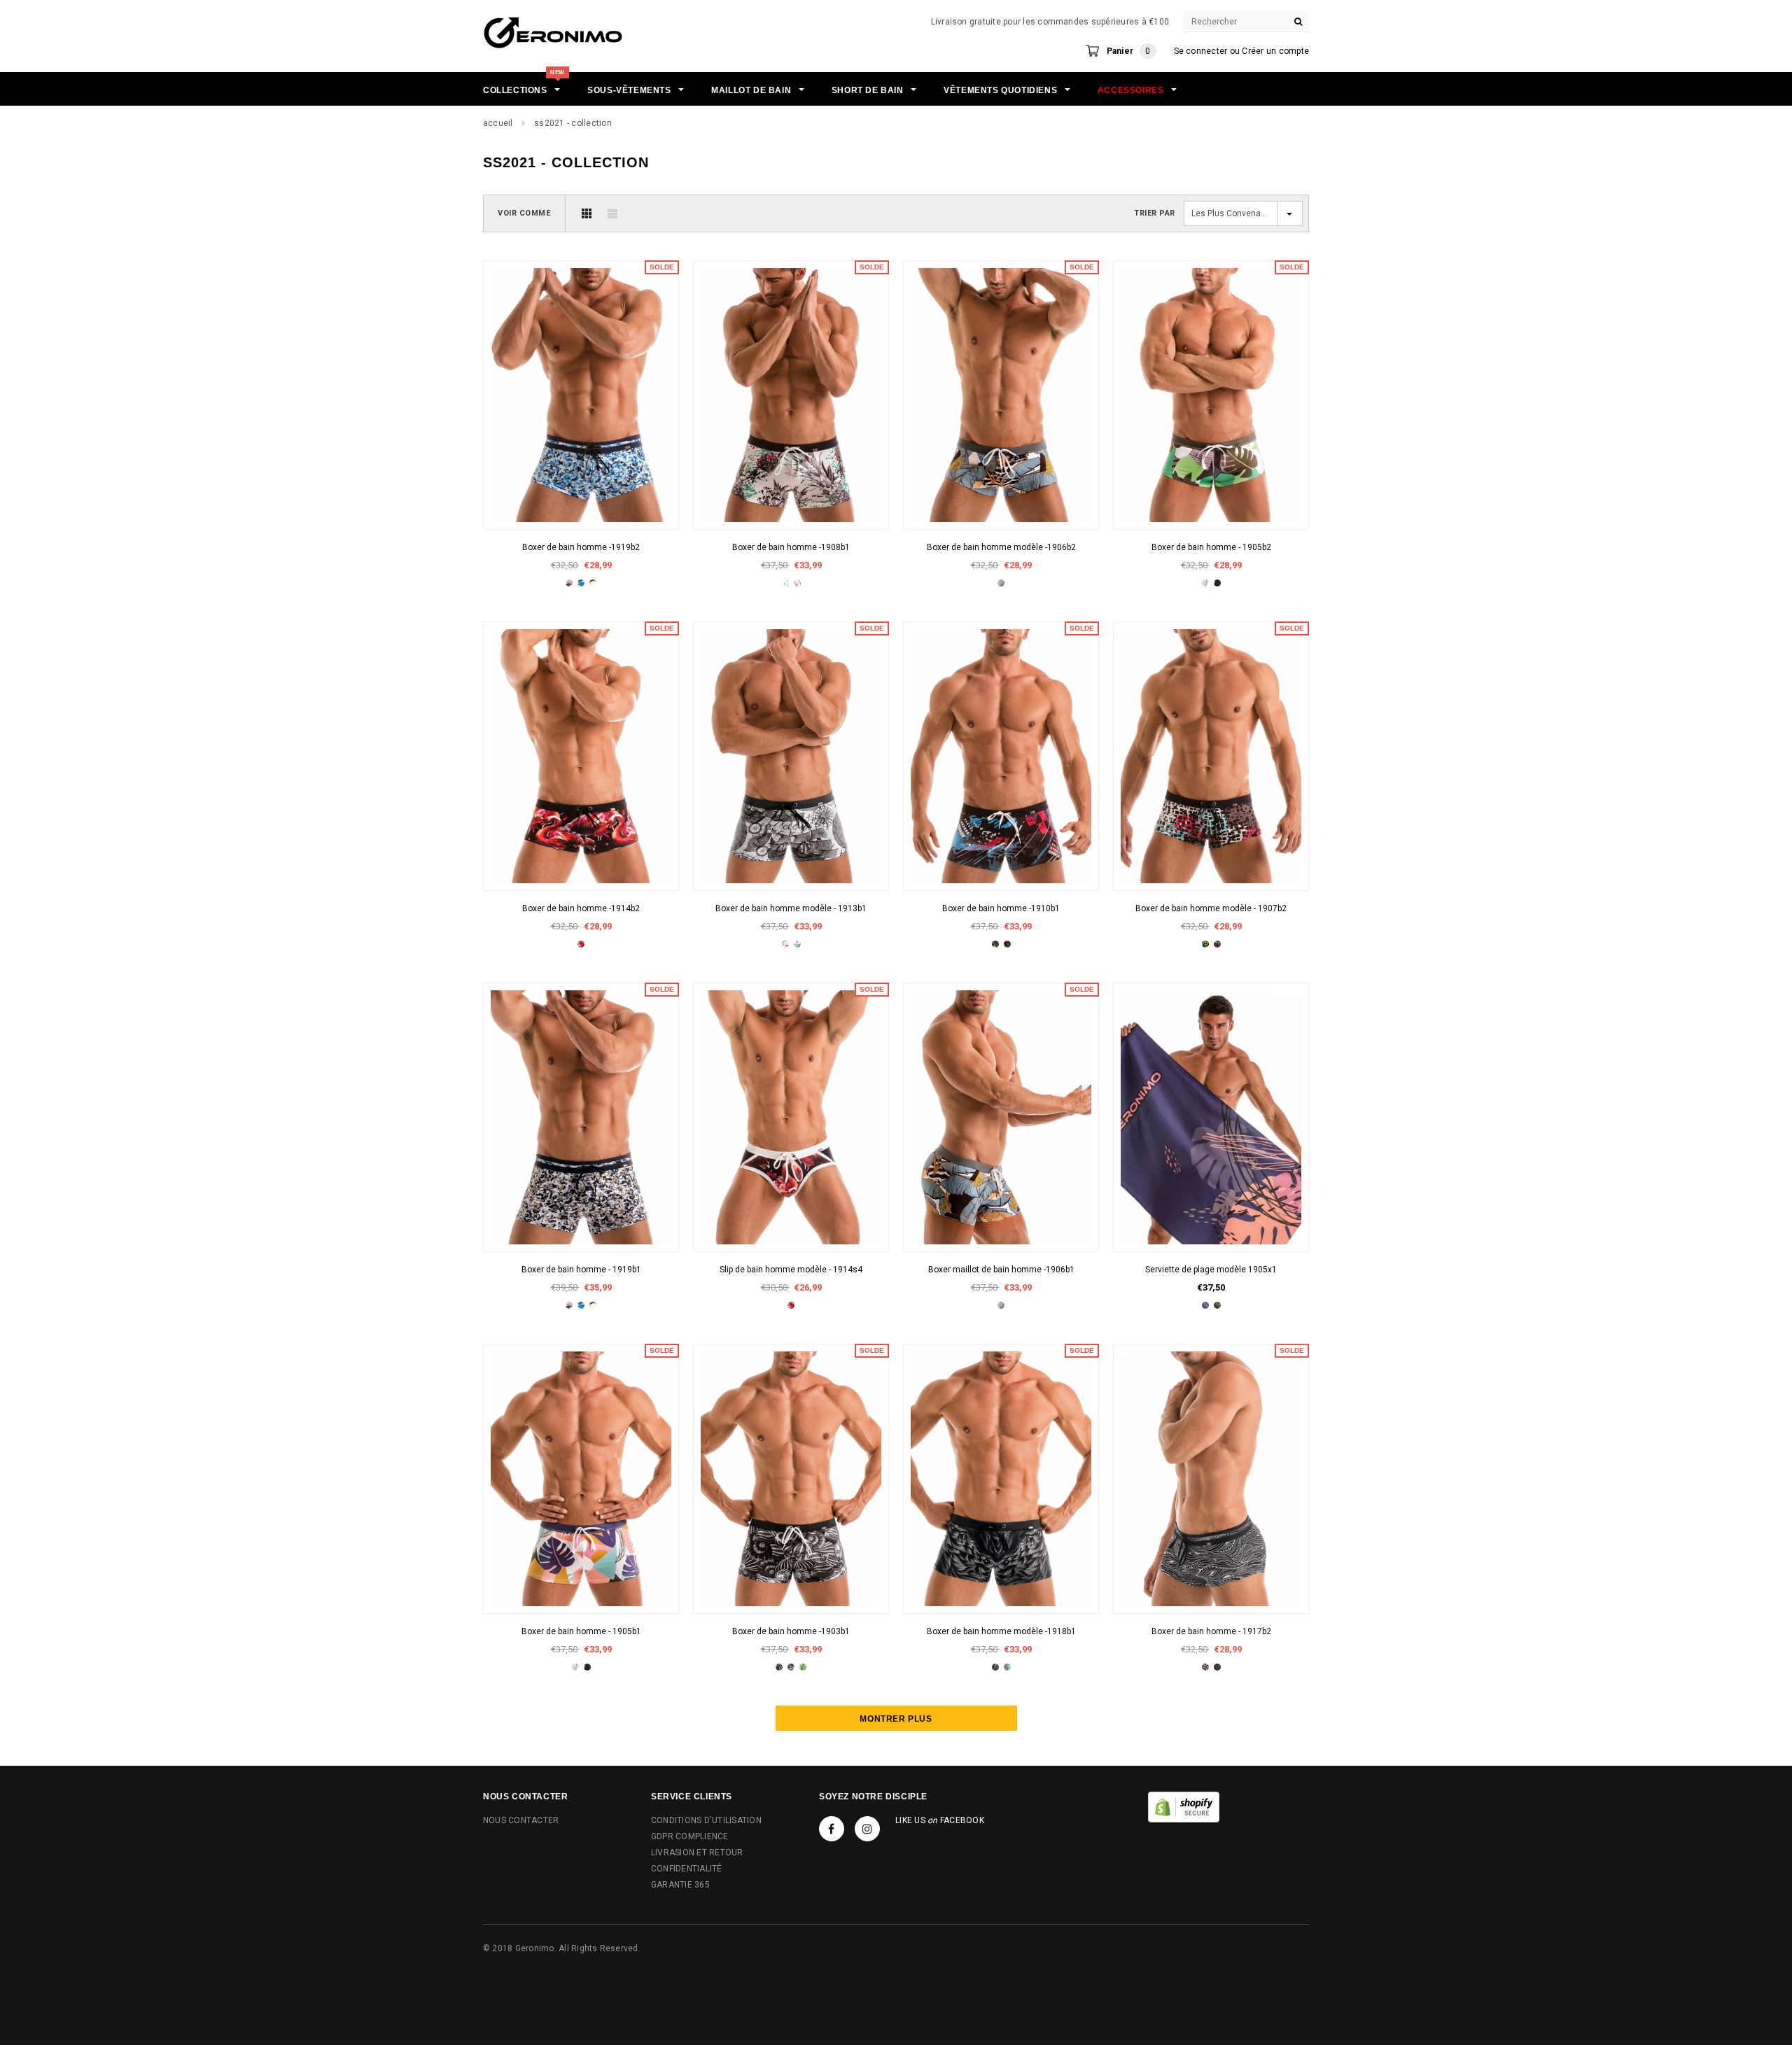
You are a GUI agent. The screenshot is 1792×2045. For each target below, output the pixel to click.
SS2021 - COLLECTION (573, 123)
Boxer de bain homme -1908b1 (791, 547)
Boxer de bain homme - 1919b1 (581, 1270)
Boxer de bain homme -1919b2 (581, 547)
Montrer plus (896, 1719)
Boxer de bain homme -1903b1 (791, 1631)
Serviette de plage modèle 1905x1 (1211, 1270)
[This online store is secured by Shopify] (1184, 1806)
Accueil (498, 123)
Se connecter (1201, 51)
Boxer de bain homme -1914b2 (581, 908)
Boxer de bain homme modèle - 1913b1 (791, 908)
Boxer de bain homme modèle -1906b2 (1001, 547)
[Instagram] (867, 1829)
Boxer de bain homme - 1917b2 (1211, 1631)
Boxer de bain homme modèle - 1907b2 (1211, 908)
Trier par (1155, 213)
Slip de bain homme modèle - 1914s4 (791, 1270)
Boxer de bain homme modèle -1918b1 (1001, 1631)
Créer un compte (1275, 51)
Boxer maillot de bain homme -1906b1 (1001, 1270)
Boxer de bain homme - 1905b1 (581, 1631)
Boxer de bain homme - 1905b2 (1211, 547)
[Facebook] (832, 1829)
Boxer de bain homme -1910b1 (1001, 908)
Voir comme (524, 213)
